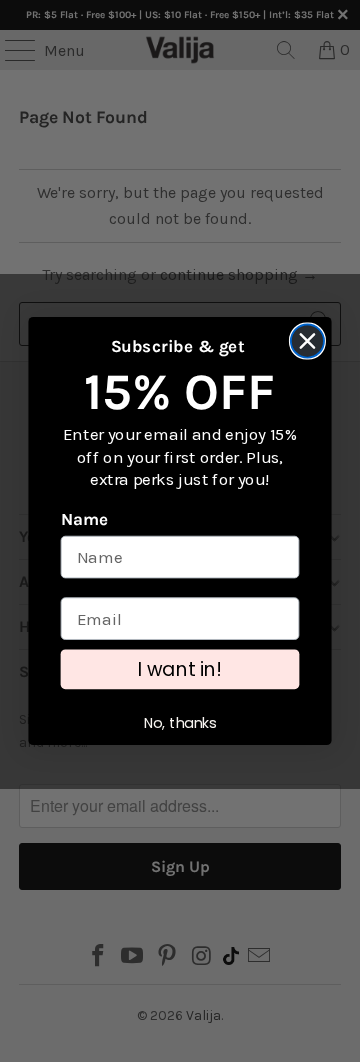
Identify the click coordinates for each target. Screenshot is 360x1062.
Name (85, 519)
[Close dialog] (307, 340)
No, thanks (180, 723)
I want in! (180, 669)
